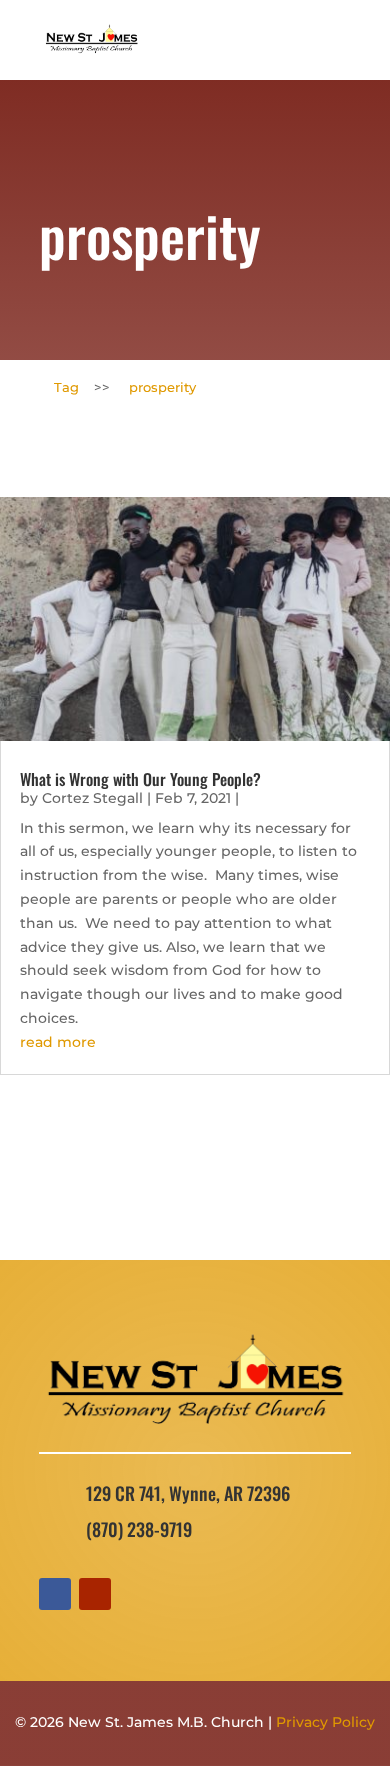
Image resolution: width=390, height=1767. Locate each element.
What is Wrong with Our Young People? (140, 779)
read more (58, 1042)
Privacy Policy (325, 1722)
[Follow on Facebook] (55, 1594)
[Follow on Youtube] (95, 1594)
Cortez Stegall (92, 798)
